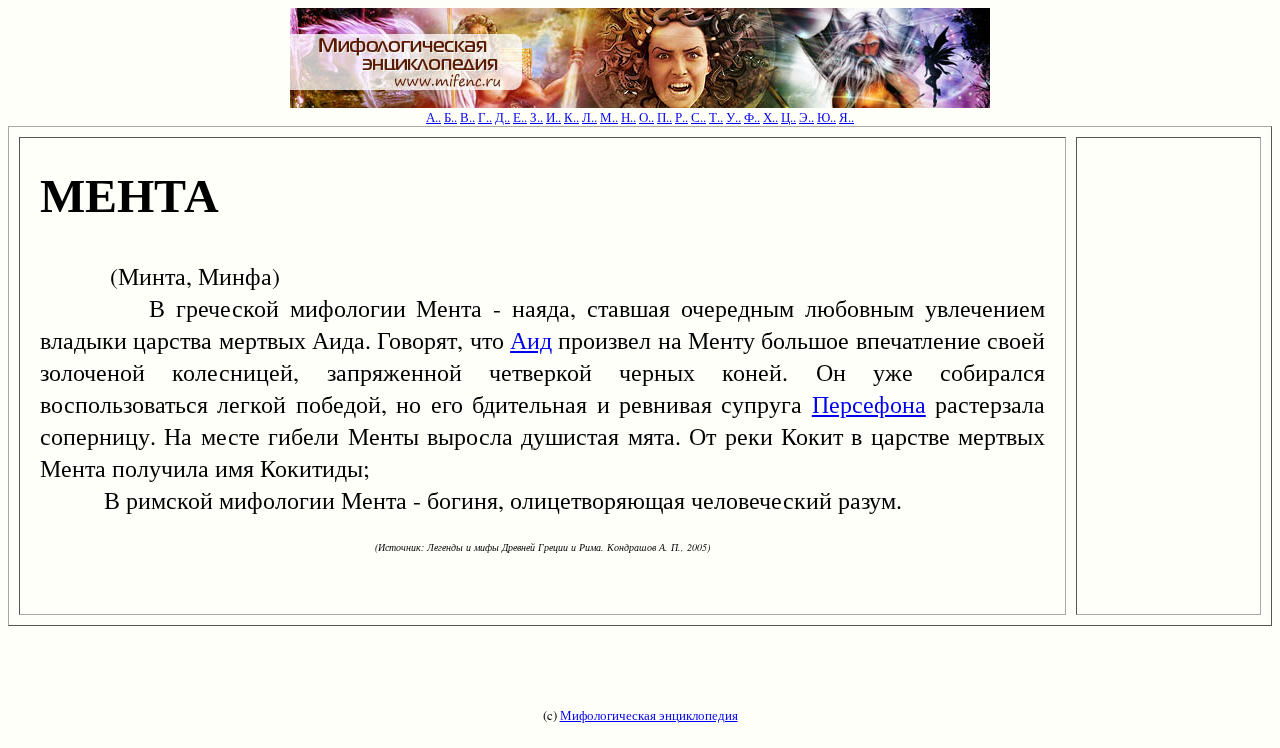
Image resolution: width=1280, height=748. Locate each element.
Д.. (502, 117)
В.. (467, 117)
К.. (571, 117)
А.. (433, 117)
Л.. (589, 117)
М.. (609, 117)
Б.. (450, 117)
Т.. (716, 117)
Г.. (485, 117)
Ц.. (788, 117)
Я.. (846, 117)
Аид (531, 340)
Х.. (770, 117)
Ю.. (826, 117)
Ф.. (752, 117)
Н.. (628, 117)
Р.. (681, 117)
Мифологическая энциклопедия (649, 715)
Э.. (806, 117)
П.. (664, 117)
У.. (733, 117)
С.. (698, 117)
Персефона (869, 404)
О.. (646, 117)
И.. (553, 117)
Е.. (520, 117)
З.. (536, 117)
